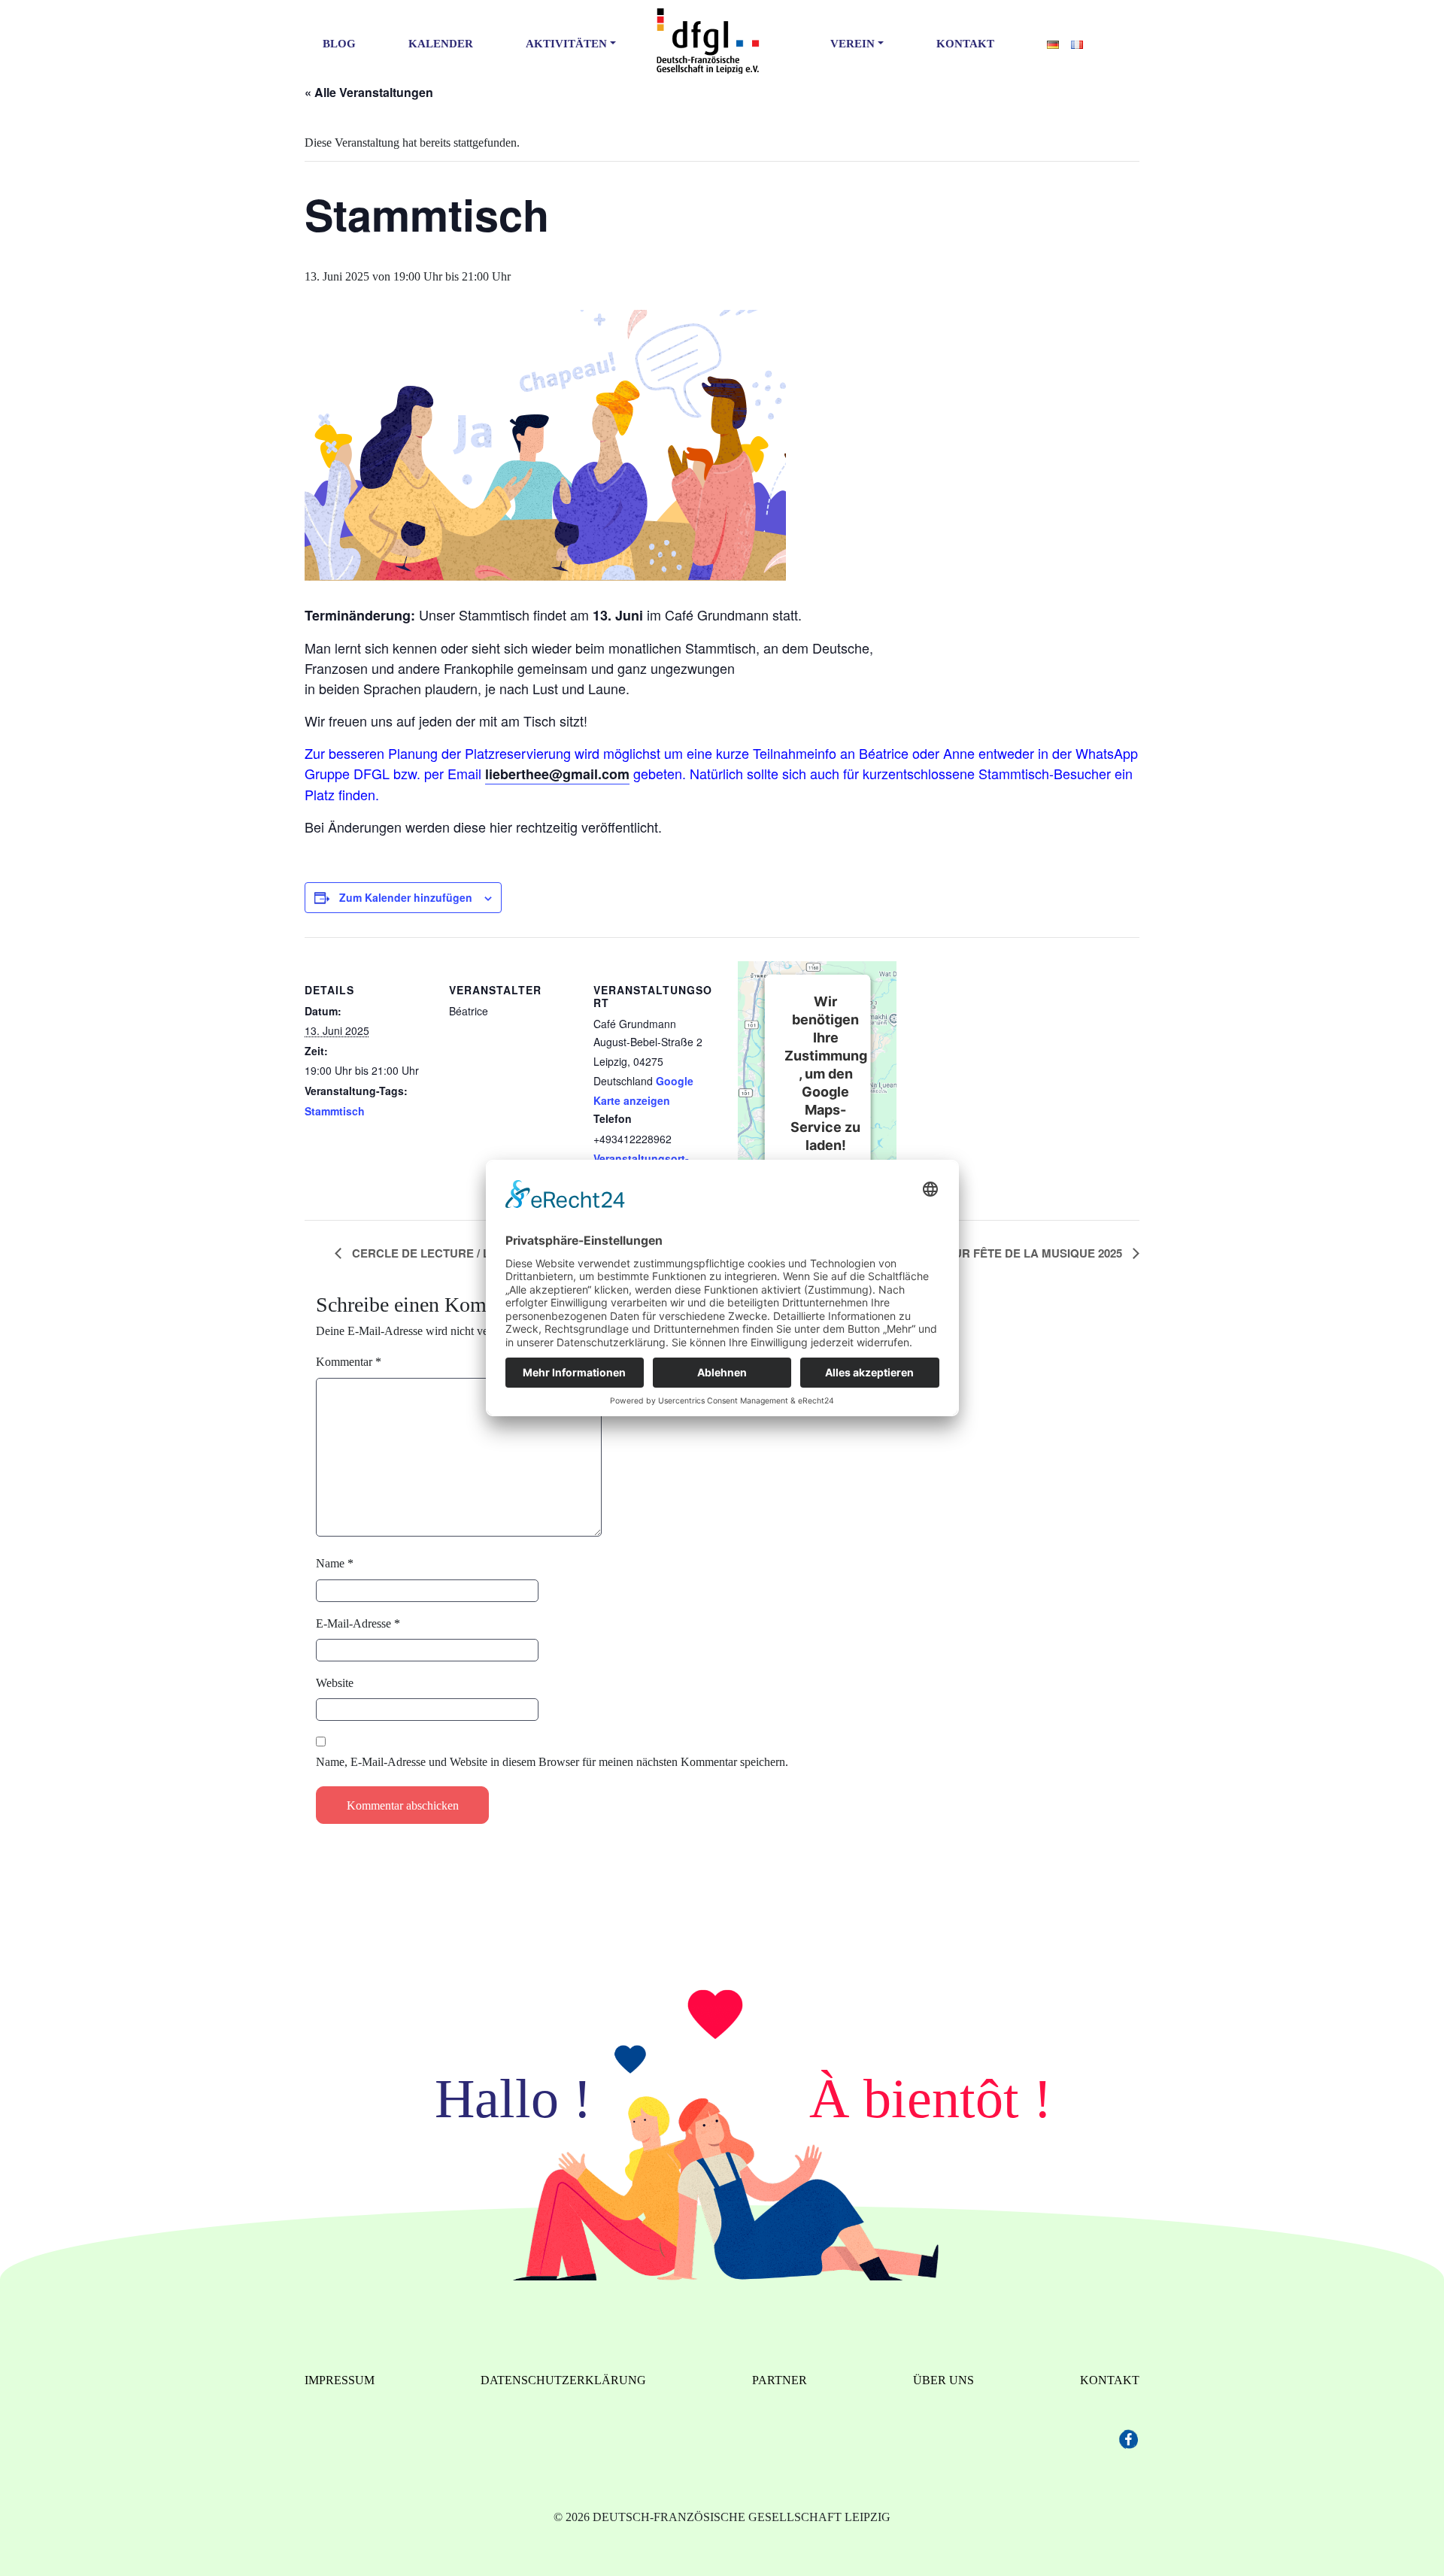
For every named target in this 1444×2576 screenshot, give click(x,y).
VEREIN (852, 44)
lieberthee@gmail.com (557, 774)
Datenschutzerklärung (563, 2380)
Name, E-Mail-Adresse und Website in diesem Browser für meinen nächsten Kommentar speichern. (552, 1762)
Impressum (340, 2380)
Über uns (943, 2380)
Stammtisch (335, 1111)
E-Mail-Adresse (358, 1623)
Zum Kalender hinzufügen (406, 897)
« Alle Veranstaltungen (369, 92)
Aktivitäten (566, 44)
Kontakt (965, 44)
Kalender (441, 44)
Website (335, 1683)
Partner (780, 2380)
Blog (339, 44)
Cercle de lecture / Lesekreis (448, 1253)
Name (335, 1563)
